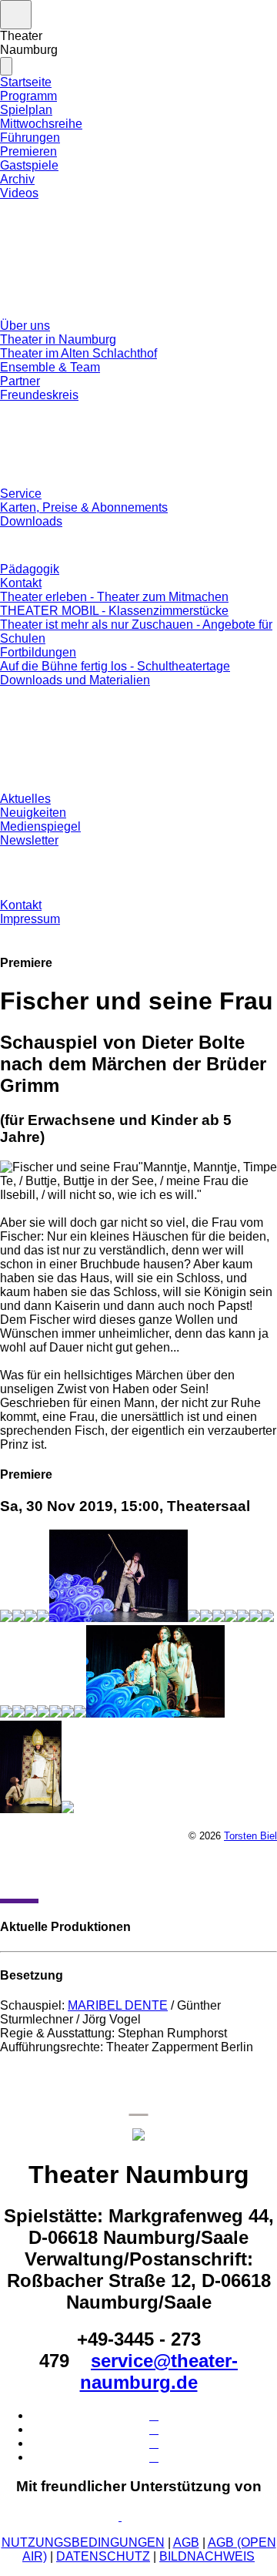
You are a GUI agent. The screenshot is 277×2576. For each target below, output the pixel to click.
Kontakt (21, 583)
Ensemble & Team (50, 367)
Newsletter (29, 840)
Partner (20, 381)
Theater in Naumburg (58, 339)
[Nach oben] (139, 2104)
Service (21, 494)
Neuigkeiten (33, 813)
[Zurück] (19, 1879)
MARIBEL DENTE (118, 2005)
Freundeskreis (39, 395)
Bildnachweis (207, 2556)
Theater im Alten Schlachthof (78, 353)
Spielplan (26, 110)
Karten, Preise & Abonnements (84, 507)
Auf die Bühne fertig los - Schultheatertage (115, 666)
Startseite (26, 82)
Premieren (28, 151)
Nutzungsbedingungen (83, 2542)
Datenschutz (103, 2556)
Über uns (25, 326)
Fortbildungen (38, 652)
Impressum (30, 919)
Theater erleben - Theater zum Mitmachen (114, 597)
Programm (28, 96)
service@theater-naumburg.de (159, 2371)
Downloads (31, 521)
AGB (186, 2542)
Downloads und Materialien (75, 680)
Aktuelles (25, 799)
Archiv (17, 179)
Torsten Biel (250, 1836)
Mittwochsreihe (41, 124)
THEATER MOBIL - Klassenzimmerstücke (114, 611)
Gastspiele (29, 165)
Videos (19, 193)
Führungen (30, 138)
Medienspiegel (40, 826)
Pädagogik (30, 569)
